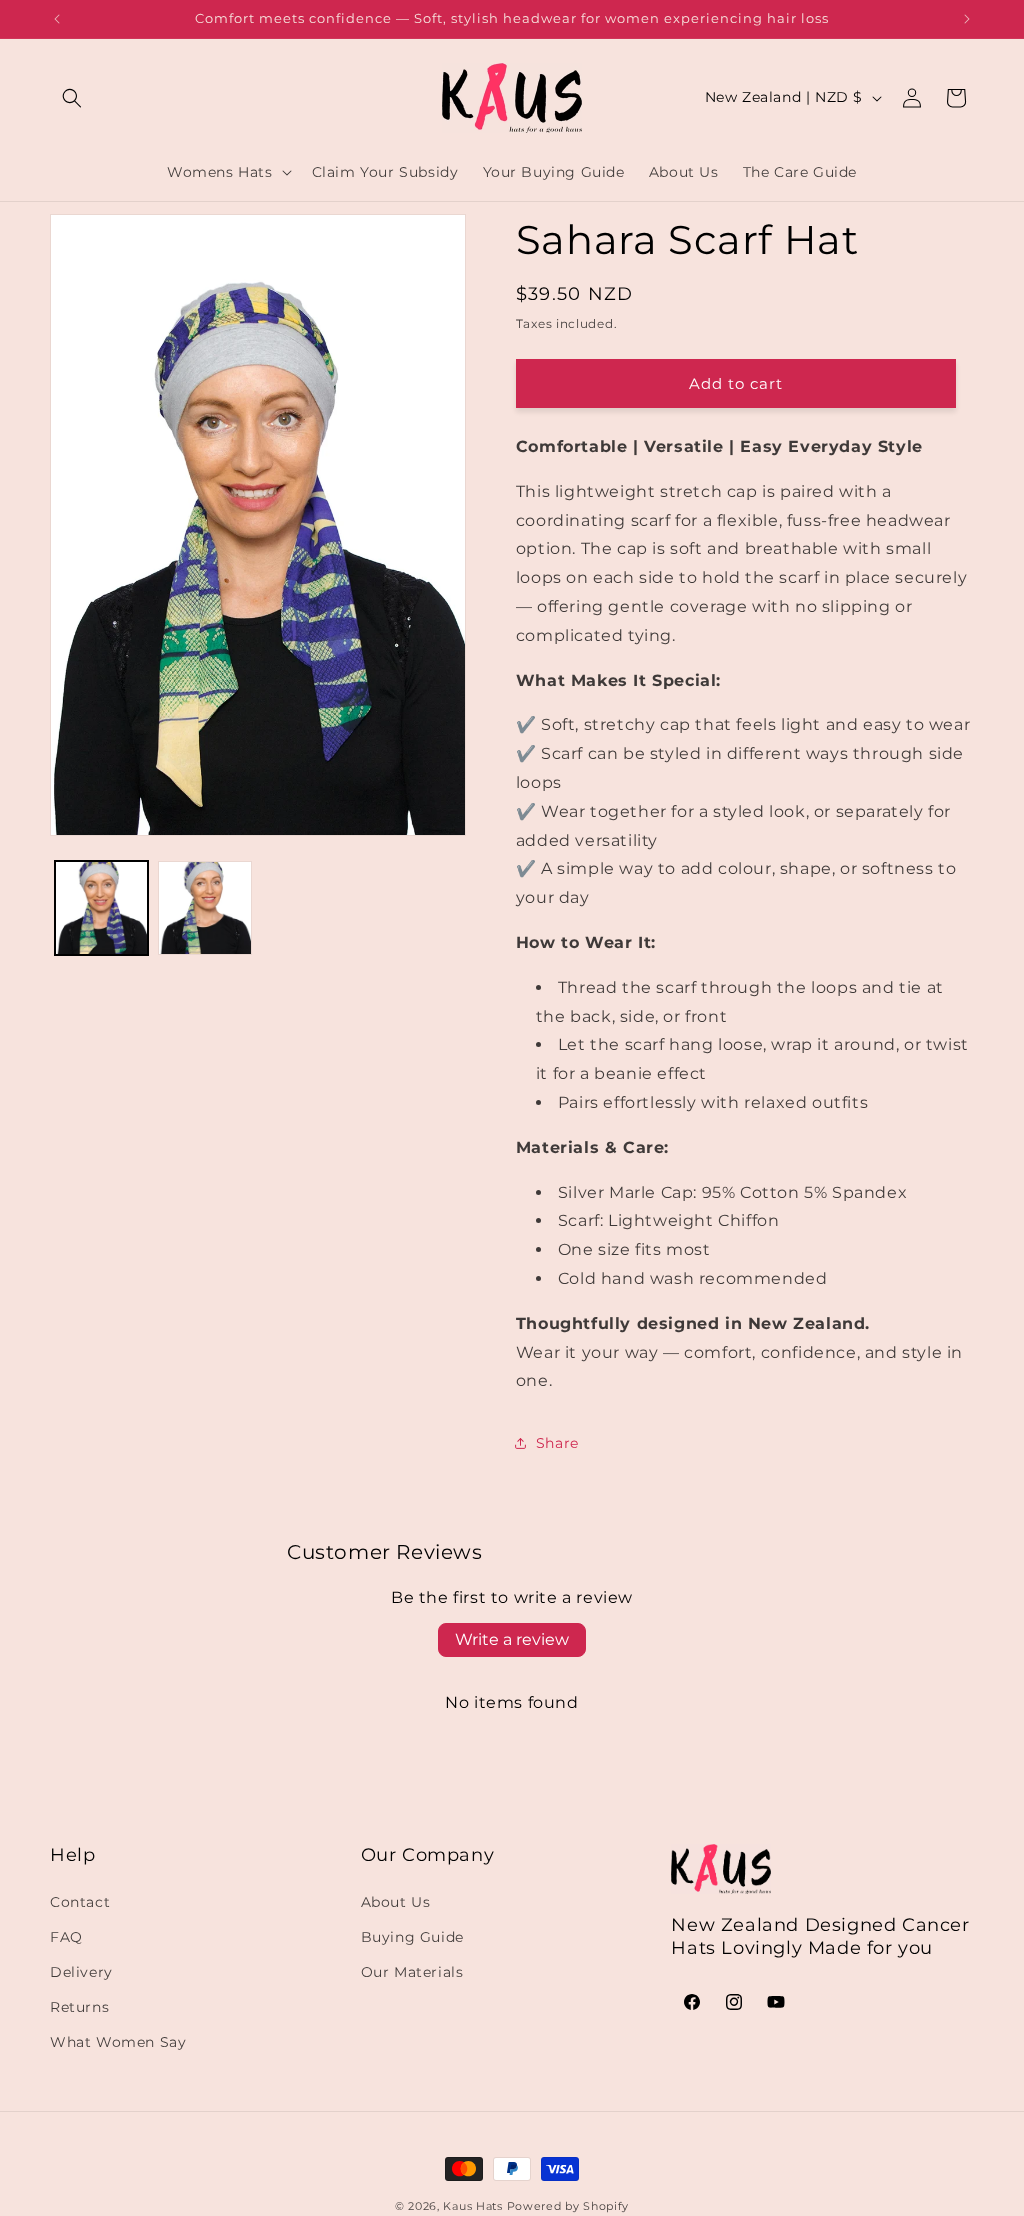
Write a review (512, 1639)
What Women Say (118, 2042)
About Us (396, 1902)
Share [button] (557, 1443)
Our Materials (412, 1972)
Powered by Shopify (568, 2206)
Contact (80, 1902)
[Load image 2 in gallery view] (204, 907)
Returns (79, 2007)
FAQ (66, 1937)
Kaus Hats (472, 2206)
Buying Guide (412, 1937)
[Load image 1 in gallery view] (101, 907)
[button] (72, 98)
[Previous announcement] (57, 19)
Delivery (81, 1972)
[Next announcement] (967, 19)
